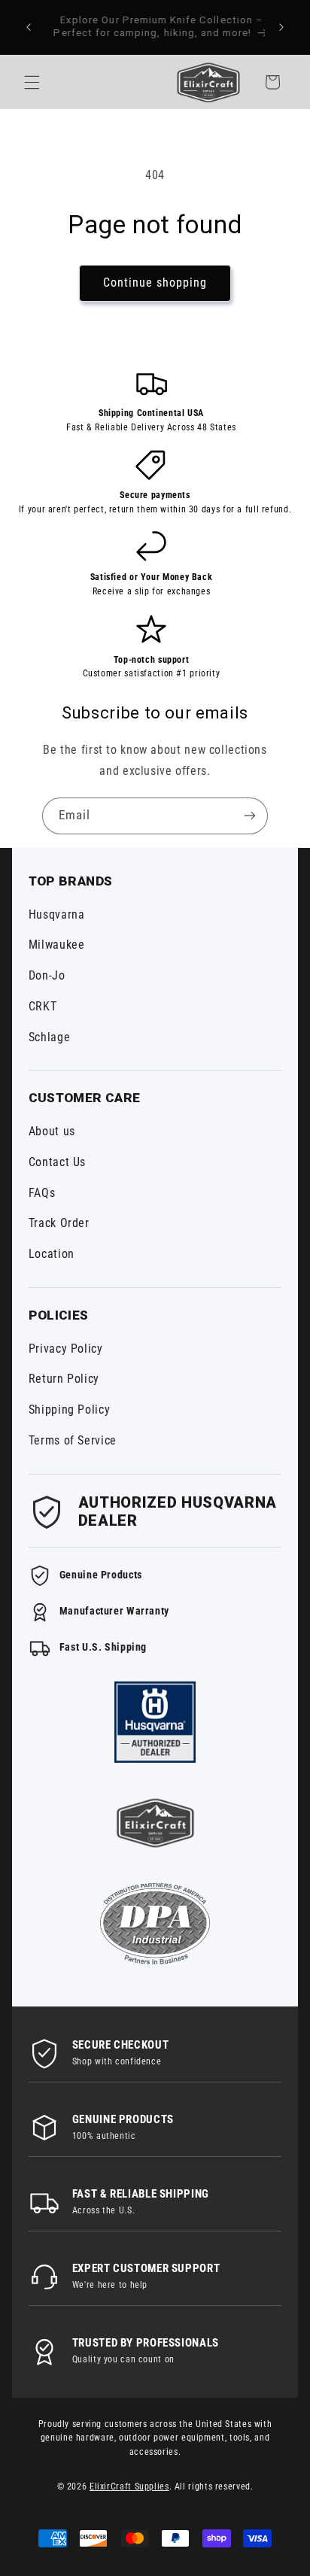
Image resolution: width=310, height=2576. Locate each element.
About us (52, 1131)
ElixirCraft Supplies (129, 2486)
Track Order (59, 1223)
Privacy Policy (66, 1349)
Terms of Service (73, 1440)
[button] (32, 82)
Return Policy (64, 1379)
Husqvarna (57, 914)
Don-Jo (47, 975)
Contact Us (57, 1162)
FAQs (42, 1193)
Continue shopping (155, 283)
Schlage (49, 1037)
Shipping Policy (69, 1410)
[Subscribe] (250, 816)
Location (52, 1254)
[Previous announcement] (29, 27)
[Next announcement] (281, 27)
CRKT (43, 1006)
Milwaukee (57, 945)
